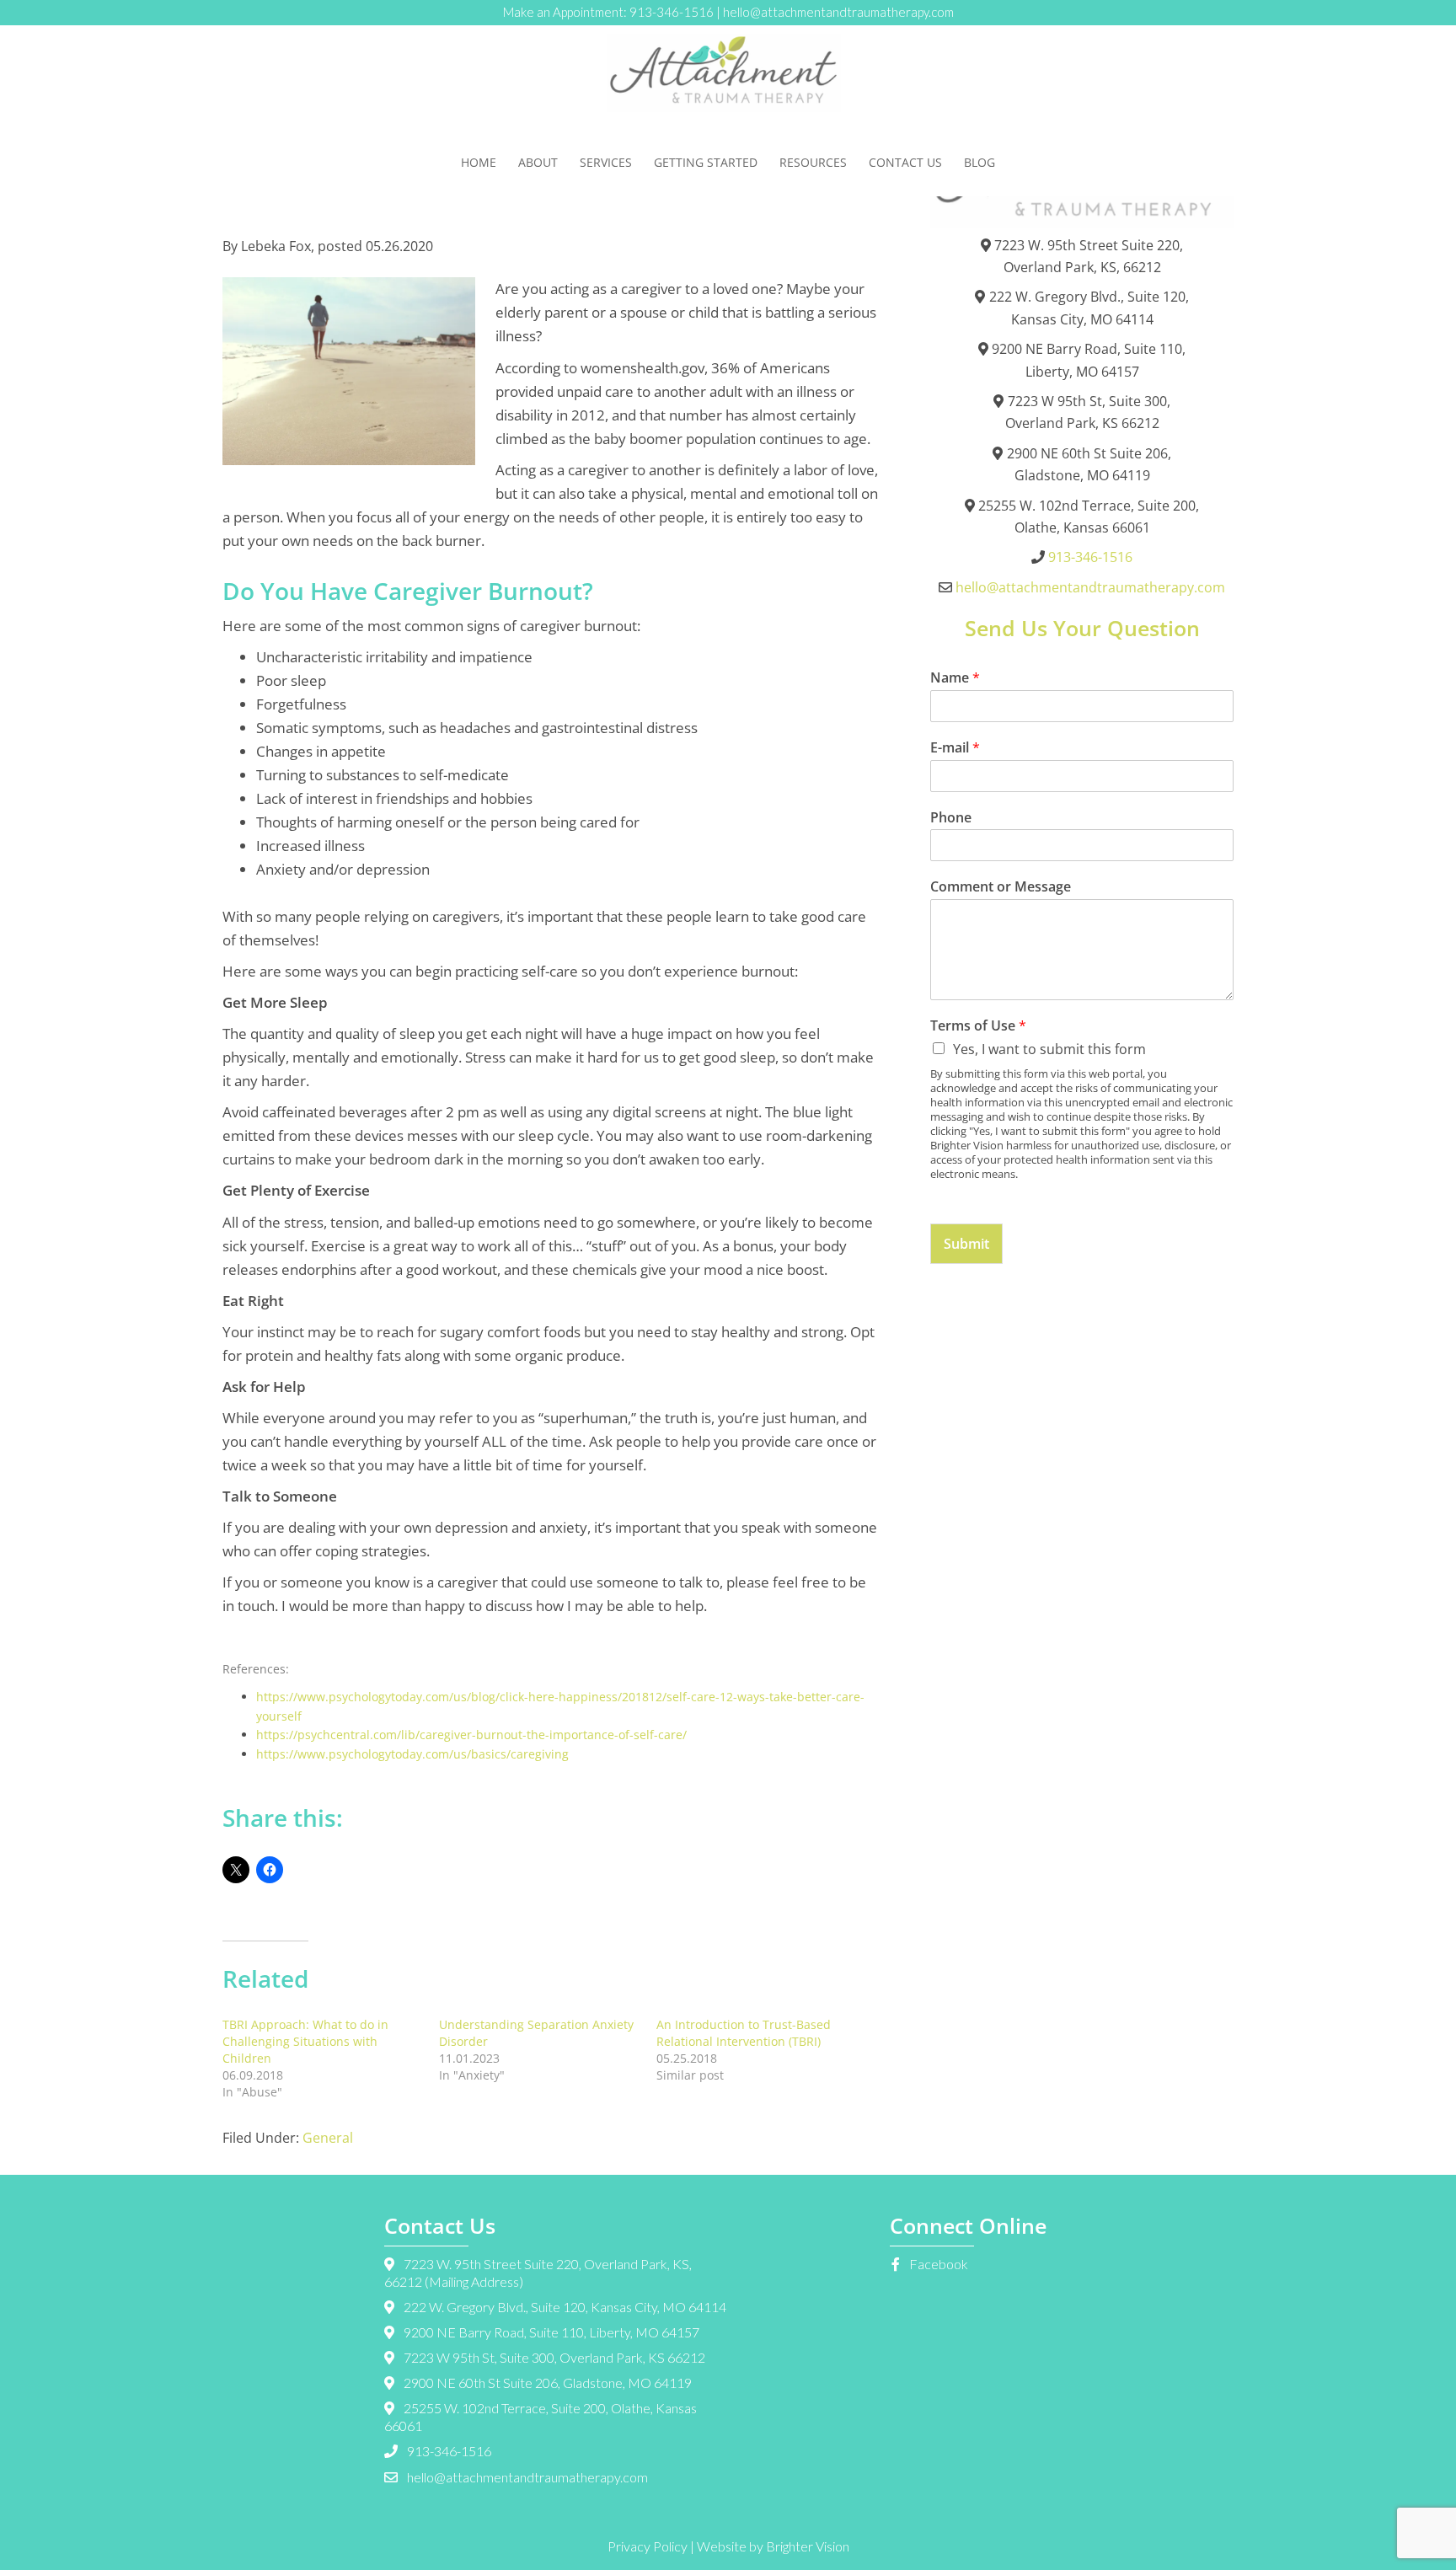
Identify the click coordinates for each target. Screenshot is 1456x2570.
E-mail (955, 748)
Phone (951, 818)
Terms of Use (978, 1026)
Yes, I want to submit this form (1049, 1049)
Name (955, 678)
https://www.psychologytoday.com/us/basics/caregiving (412, 1754)
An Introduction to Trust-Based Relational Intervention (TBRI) (744, 2033)
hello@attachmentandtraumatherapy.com (838, 12)
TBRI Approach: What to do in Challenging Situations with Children (305, 2041)
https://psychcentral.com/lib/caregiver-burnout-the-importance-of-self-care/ (471, 1735)
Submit (966, 1244)
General (328, 2138)
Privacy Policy (648, 2546)
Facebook (937, 2264)
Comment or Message (1001, 887)
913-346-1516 (672, 12)
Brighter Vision (808, 2546)
